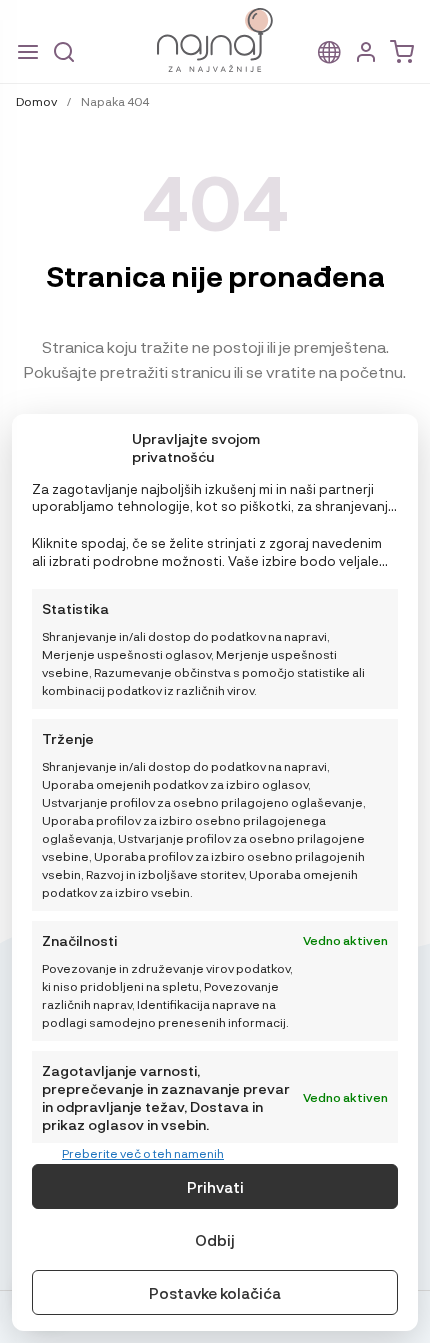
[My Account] (366, 52)
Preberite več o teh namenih (143, 1153)
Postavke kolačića (215, 1293)
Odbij (215, 1240)
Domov (36, 101)
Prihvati (215, 1187)
